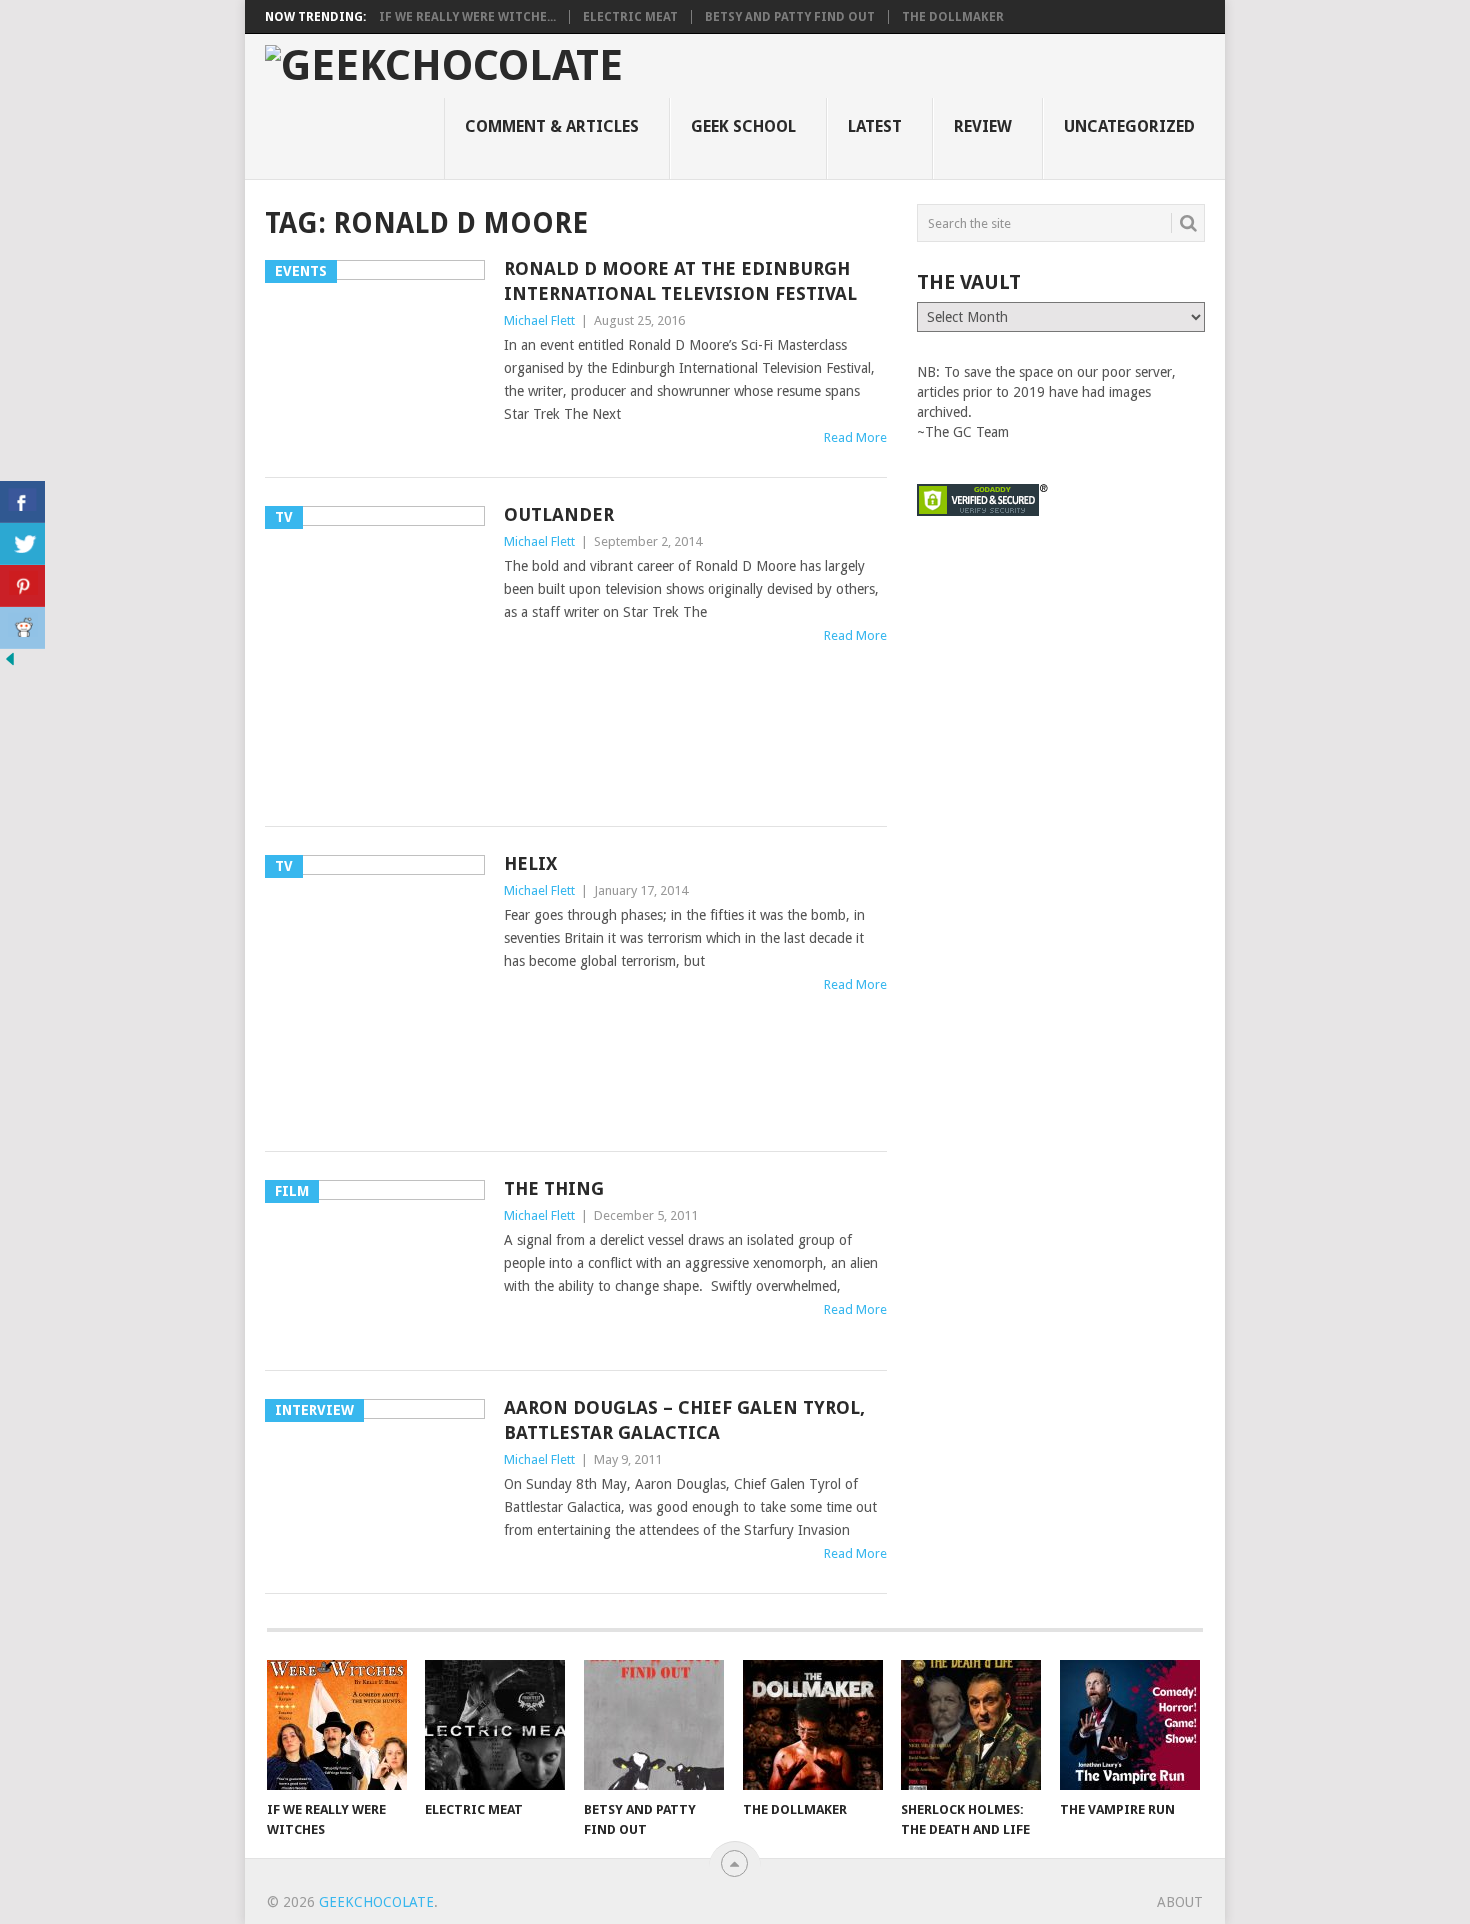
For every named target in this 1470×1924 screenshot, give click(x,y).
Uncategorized (1129, 126)
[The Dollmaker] (813, 1725)
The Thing (554, 1188)
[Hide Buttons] (10, 664)
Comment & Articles (552, 126)
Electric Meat (630, 17)
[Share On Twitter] (22, 544)
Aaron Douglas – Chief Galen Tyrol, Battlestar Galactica (684, 1420)
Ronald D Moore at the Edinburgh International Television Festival (680, 281)
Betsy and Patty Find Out (790, 17)
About (1180, 1902)
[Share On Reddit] (22, 628)
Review (983, 126)
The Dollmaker (953, 17)
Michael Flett (539, 320)
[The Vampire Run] (1130, 1725)
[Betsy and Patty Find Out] (654, 1725)
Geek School (743, 126)
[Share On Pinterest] (22, 586)
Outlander (559, 514)
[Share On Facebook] (22, 502)
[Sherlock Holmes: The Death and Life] (971, 1725)
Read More (855, 437)
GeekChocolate (376, 1902)
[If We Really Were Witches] (337, 1725)
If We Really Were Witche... (467, 17)
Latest (875, 126)
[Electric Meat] (495, 1725)
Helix (530, 863)
